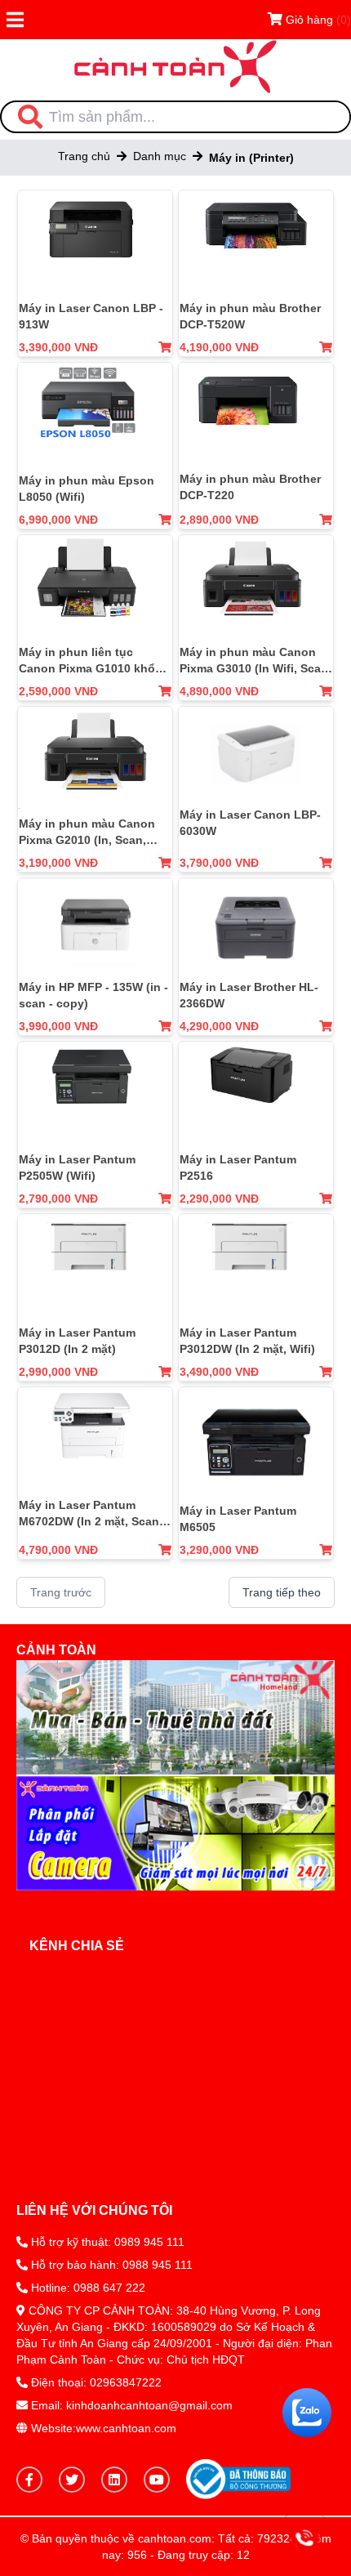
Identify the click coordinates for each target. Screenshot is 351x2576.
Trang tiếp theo (282, 1592)
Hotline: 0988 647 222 (88, 2288)
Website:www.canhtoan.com (102, 2428)
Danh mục (160, 156)
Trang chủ (84, 156)
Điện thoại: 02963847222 (96, 2382)
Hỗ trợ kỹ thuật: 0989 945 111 (106, 2242)
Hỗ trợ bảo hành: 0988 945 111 (110, 2265)
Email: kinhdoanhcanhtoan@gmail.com (132, 2405)
